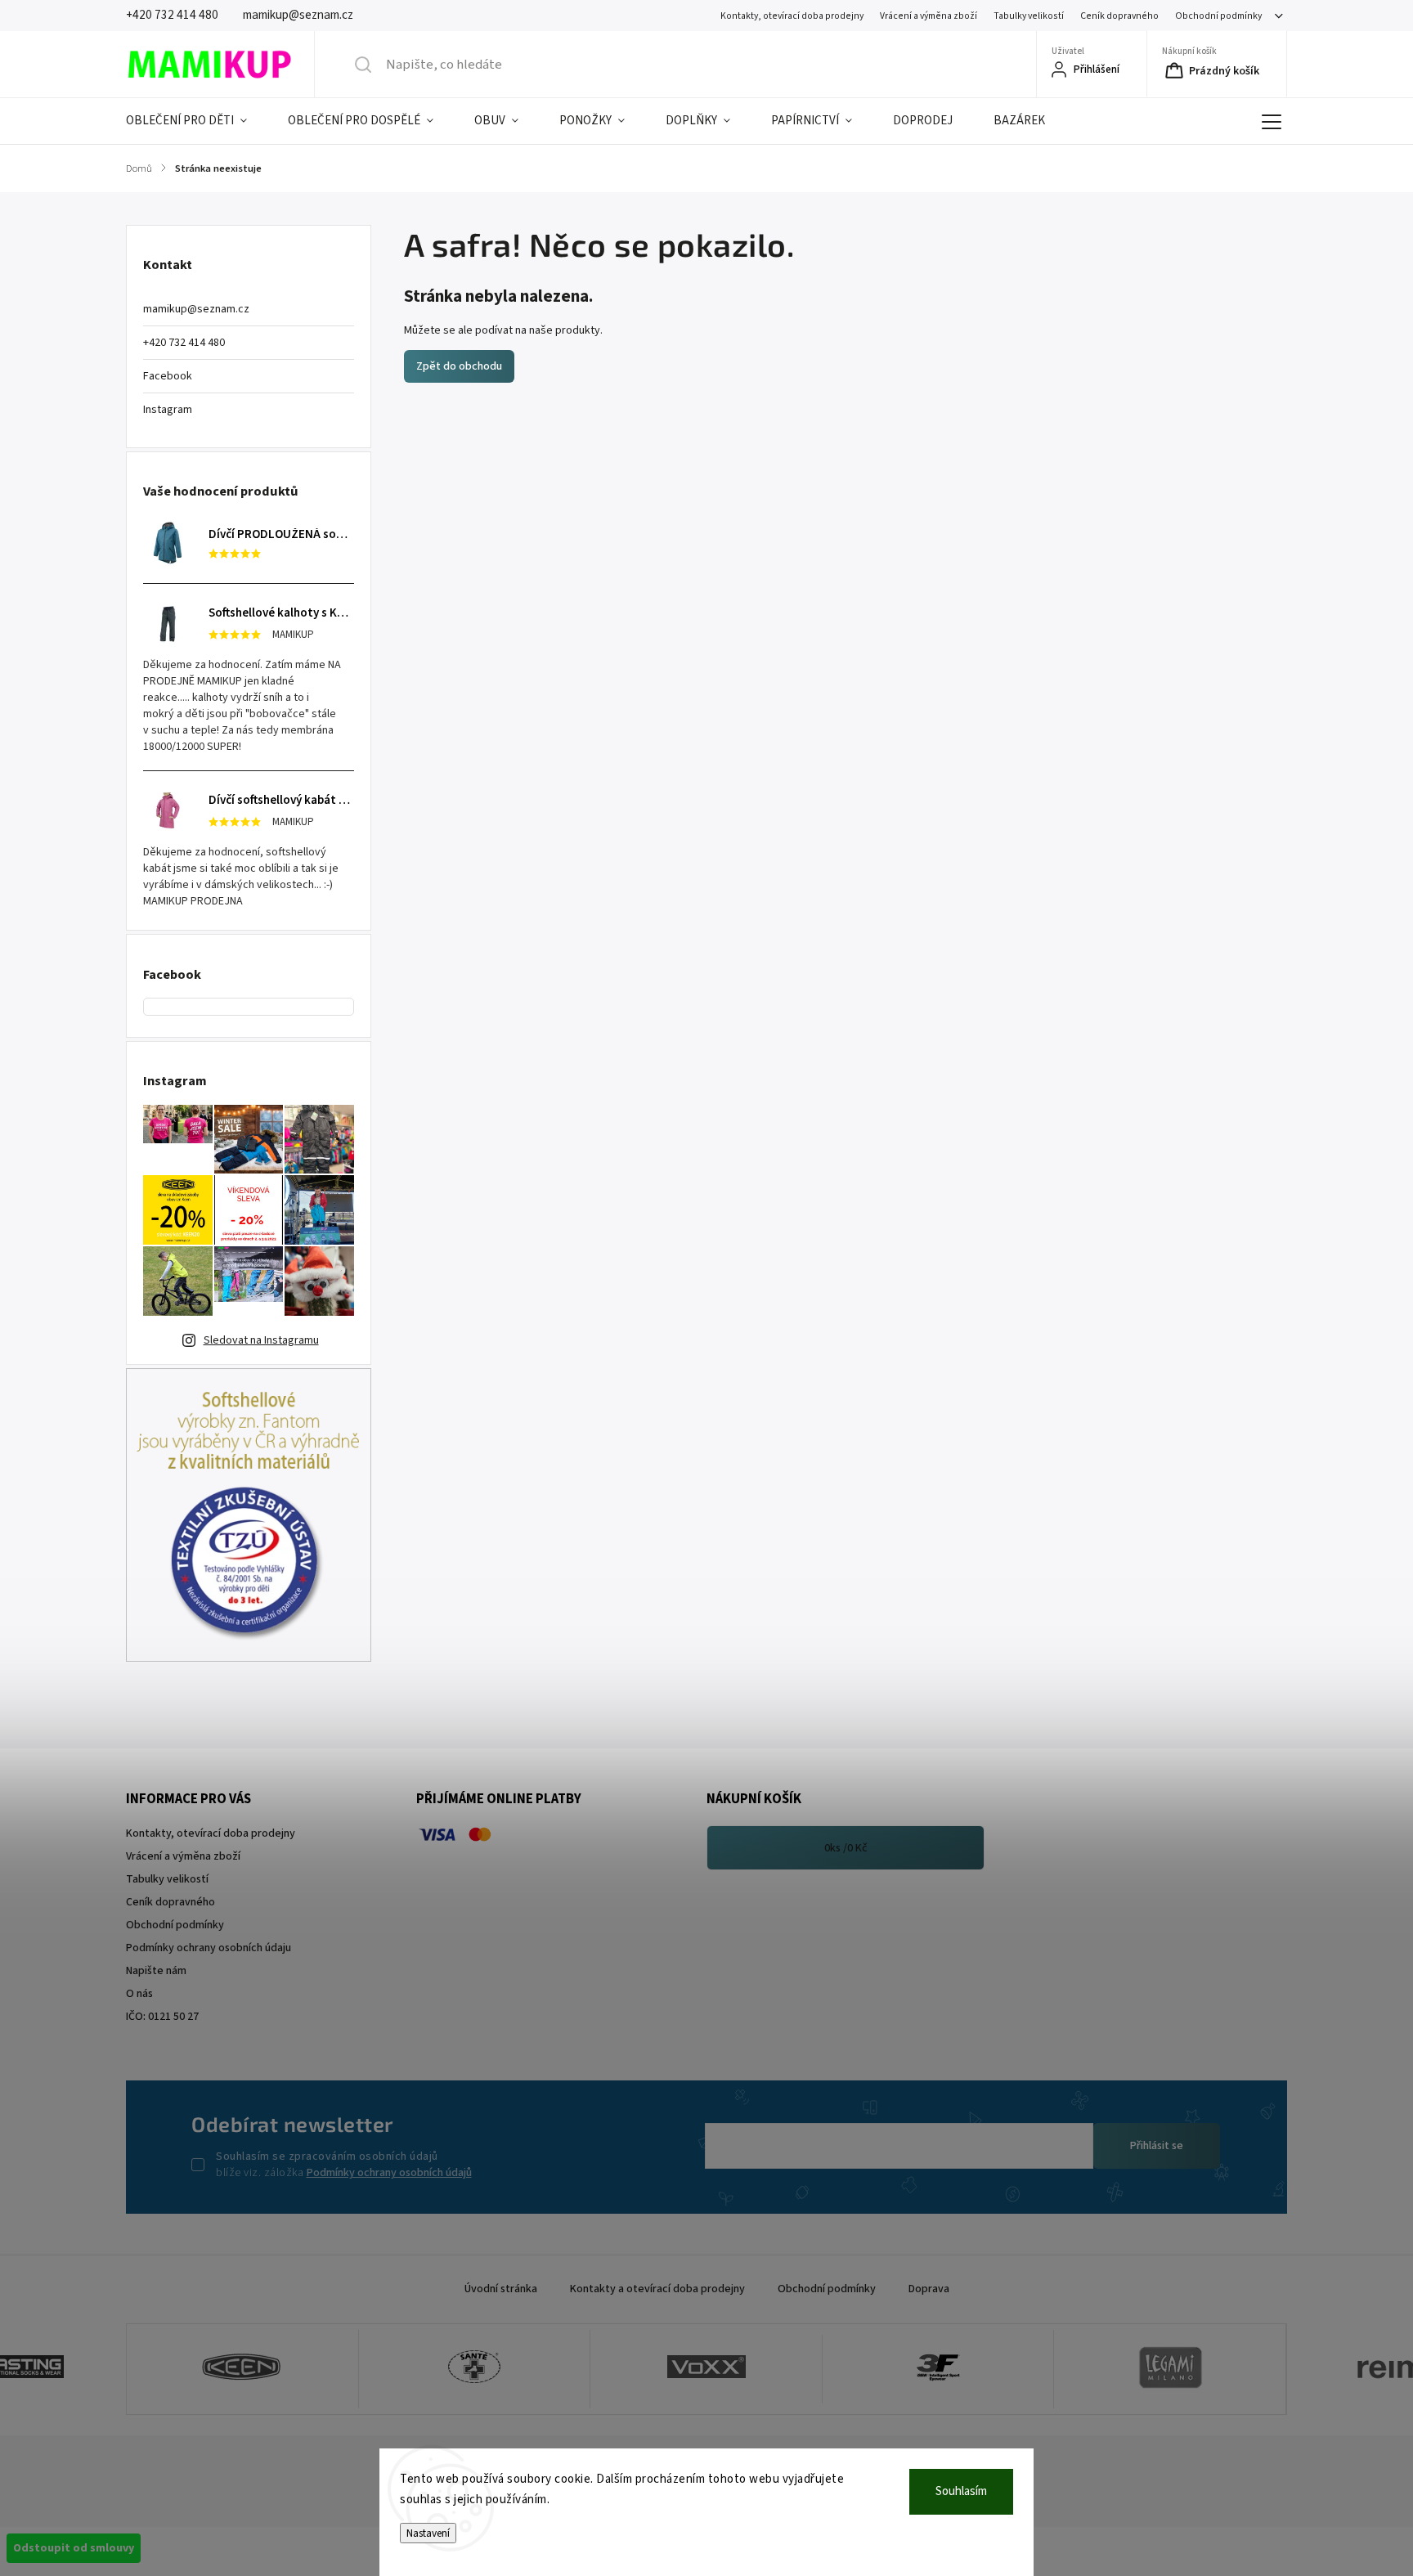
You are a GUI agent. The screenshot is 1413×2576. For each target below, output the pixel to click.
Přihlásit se (1157, 2146)
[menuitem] (197, 121)
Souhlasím (961, 2491)
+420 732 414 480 (184, 343)
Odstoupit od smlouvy (74, 2548)
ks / (846, 1848)
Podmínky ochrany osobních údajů (389, 2173)
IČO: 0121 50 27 (162, 2017)
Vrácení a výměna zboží (929, 16)
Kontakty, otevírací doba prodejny (792, 16)
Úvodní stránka (501, 2289)
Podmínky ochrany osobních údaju (209, 1948)
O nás (139, 1994)
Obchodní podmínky (1218, 16)
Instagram (168, 410)
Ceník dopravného (1119, 16)
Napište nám (156, 1971)
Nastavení (428, 2533)
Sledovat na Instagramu (261, 1340)
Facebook (168, 376)
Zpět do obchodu (459, 366)
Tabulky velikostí (1029, 16)
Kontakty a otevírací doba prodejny (657, 2289)
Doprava (929, 2289)
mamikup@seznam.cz (196, 309)
